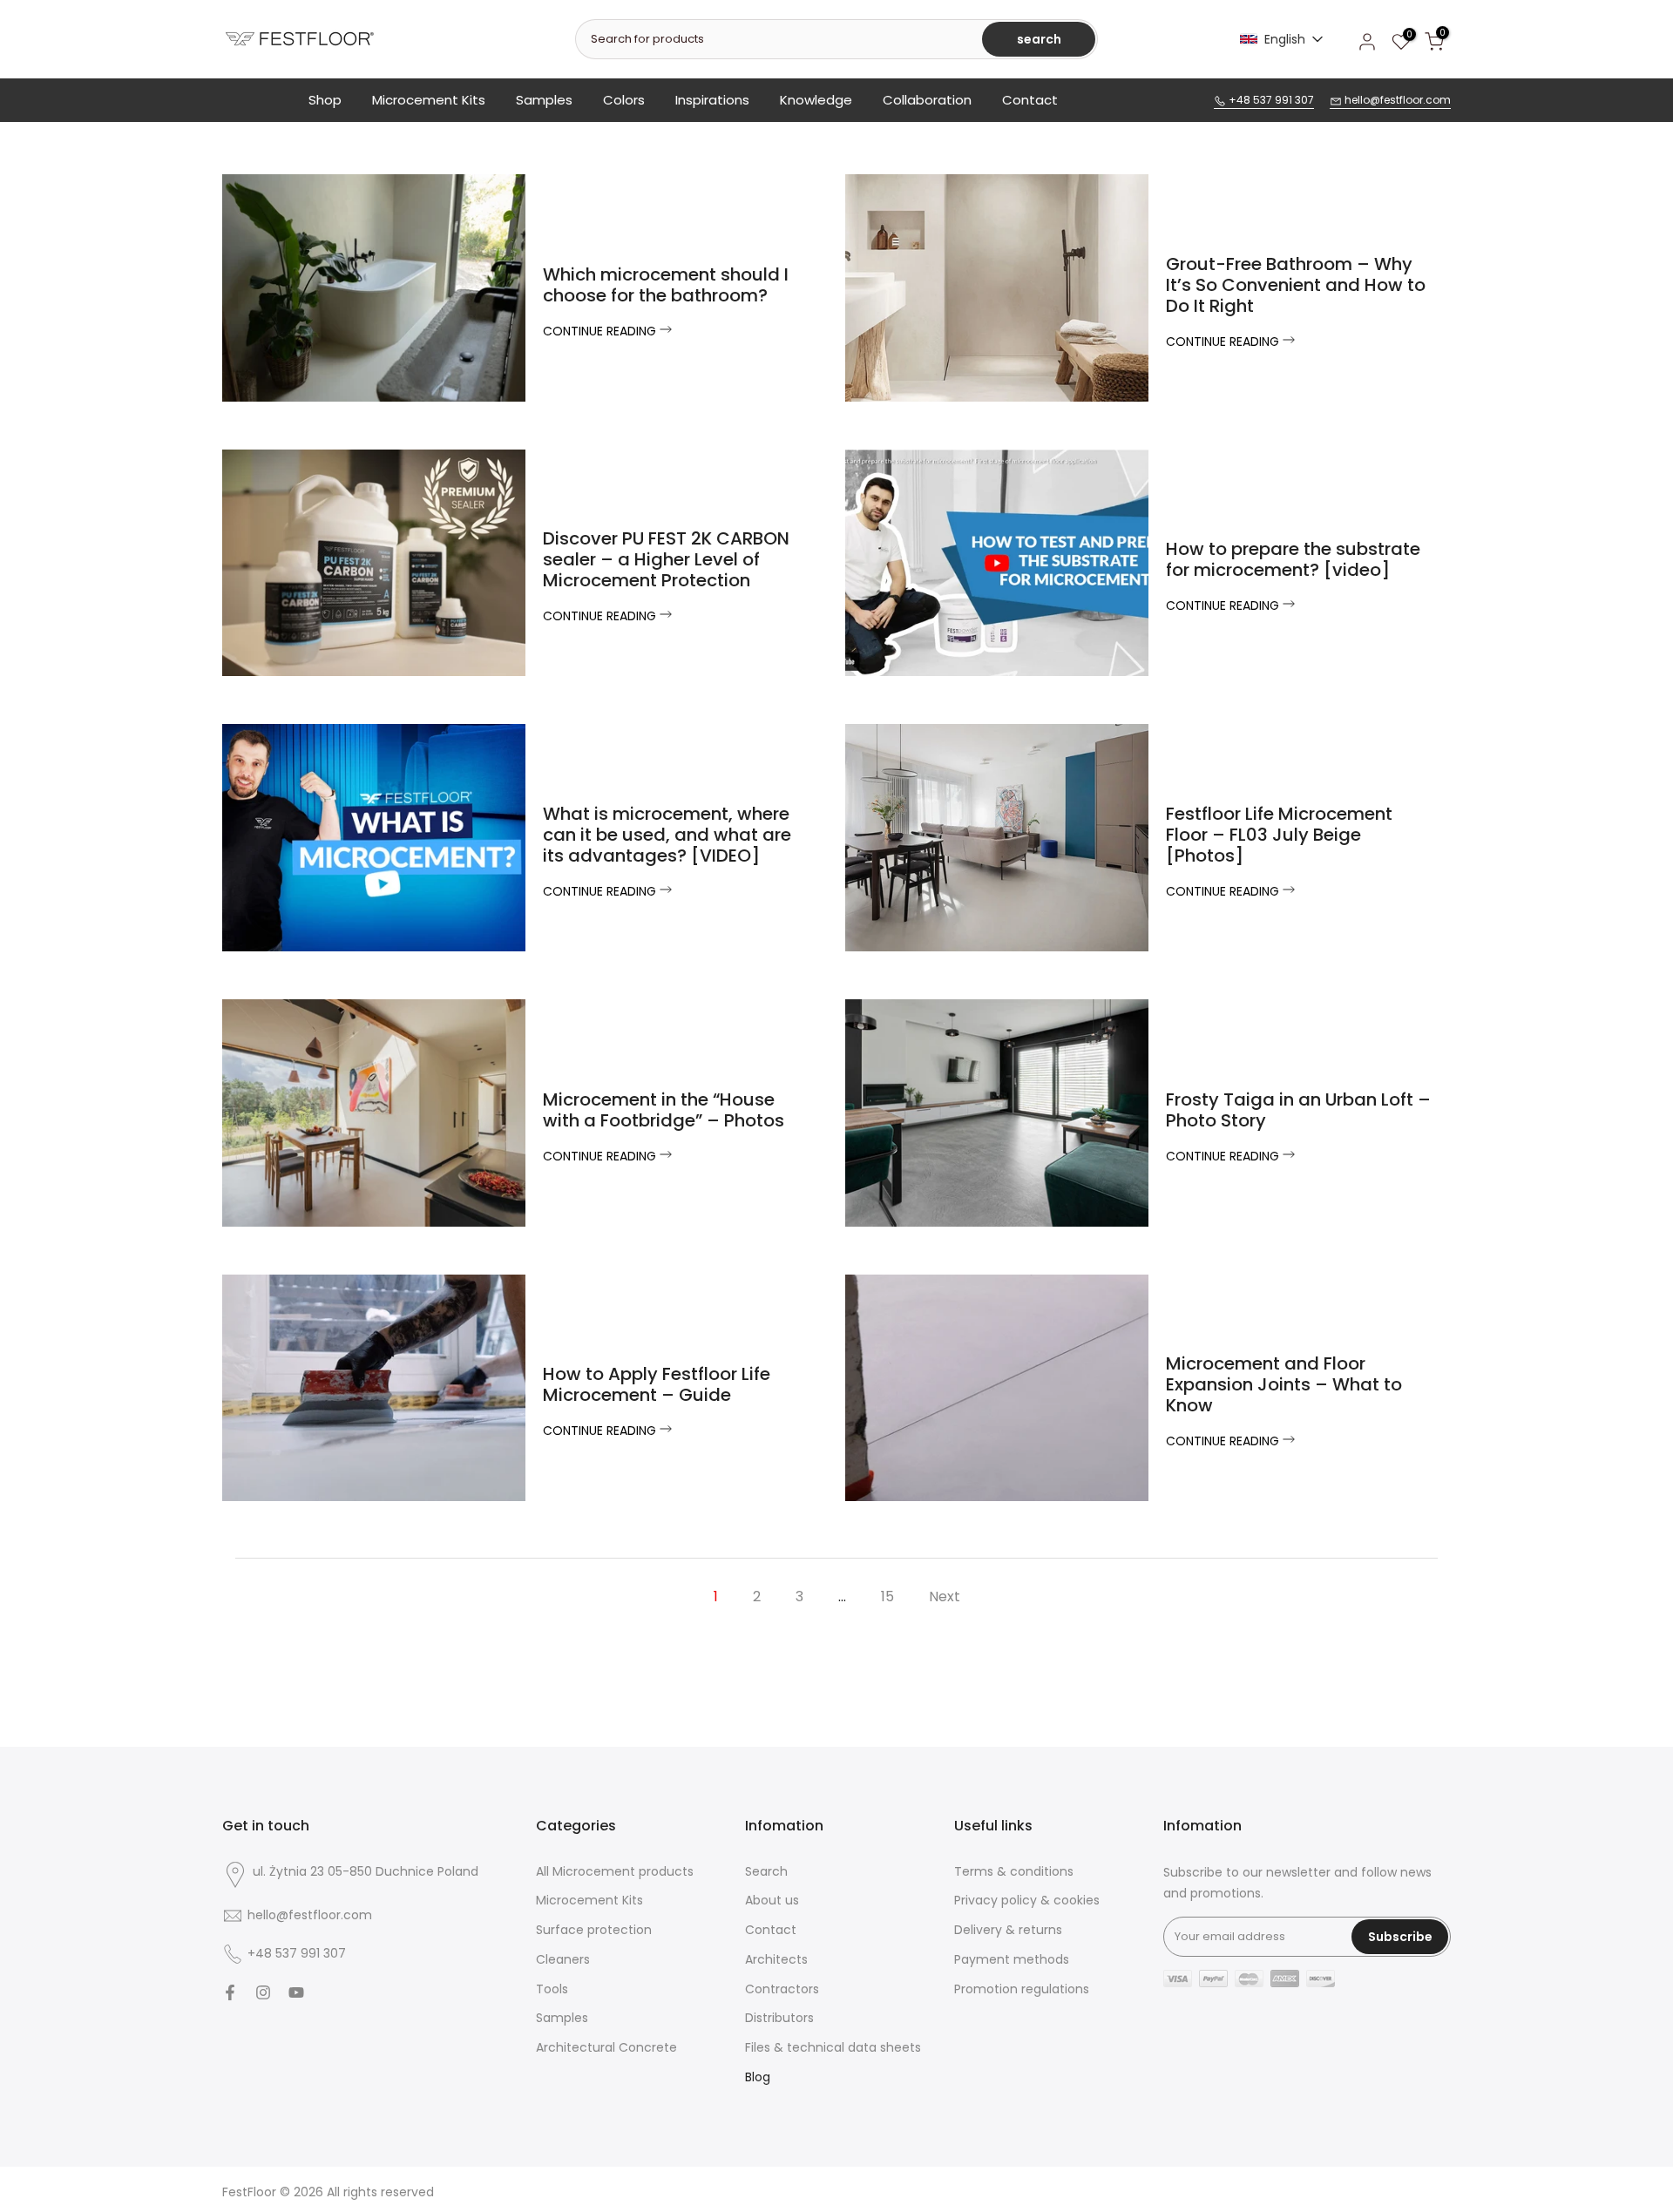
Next (945, 1596)
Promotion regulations (1022, 1989)
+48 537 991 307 (1270, 100)
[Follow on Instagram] (263, 1992)
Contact (1030, 100)
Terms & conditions (1014, 1872)
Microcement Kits (429, 100)
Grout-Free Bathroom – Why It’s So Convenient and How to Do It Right (1296, 285)
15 (887, 1596)
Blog (758, 2077)
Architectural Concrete (606, 2048)
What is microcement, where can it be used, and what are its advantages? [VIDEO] (667, 835)
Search (766, 1872)
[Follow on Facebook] (230, 1992)
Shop (325, 100)
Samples (544, 100)
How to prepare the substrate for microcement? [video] (1293, 559)
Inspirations (712, 100)
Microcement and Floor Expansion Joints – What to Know (1284, 1384)
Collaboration (927, 100)
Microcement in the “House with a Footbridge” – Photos (664, 1110)
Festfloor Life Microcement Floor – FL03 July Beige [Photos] (1279, 835)
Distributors (779, 2018)
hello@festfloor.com (1396, 100)
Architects (776, 1960)
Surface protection (594, 1930)
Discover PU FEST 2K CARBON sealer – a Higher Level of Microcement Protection (666, 559)
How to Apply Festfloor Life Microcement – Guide (657, 1384)
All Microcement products (615, 1872)
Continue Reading (601, 331)
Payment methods (1012, 1960)
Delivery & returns (1008, 1930)
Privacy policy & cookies (1027, 1901)
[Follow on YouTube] (296, 1992)
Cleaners (563, 1960)
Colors (624, 100)
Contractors (782, 1989)
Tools (552, 1989)
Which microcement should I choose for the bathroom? (666, 285)
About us (772, 1901)
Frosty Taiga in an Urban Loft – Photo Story (1298, 1110)
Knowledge (816, 100)
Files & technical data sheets (833, 2048)
